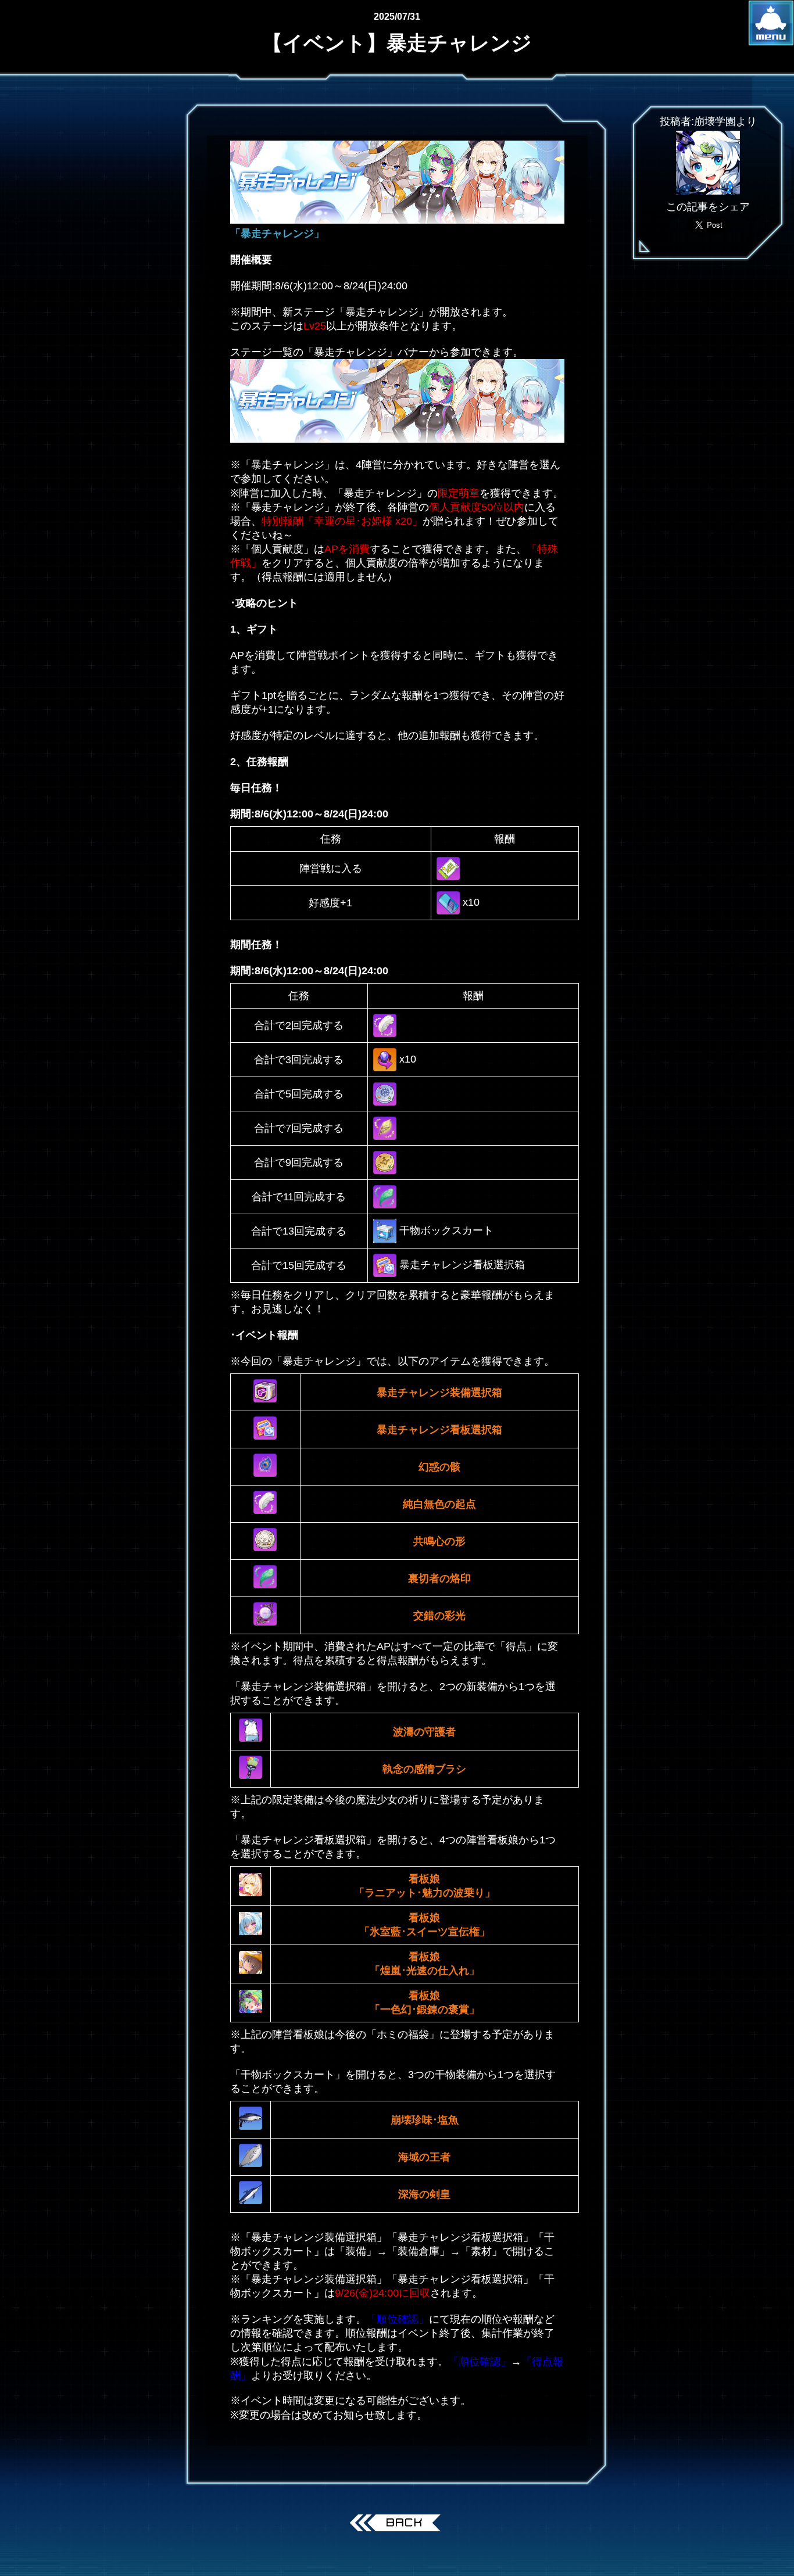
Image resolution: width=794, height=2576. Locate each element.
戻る (397, 2524)
